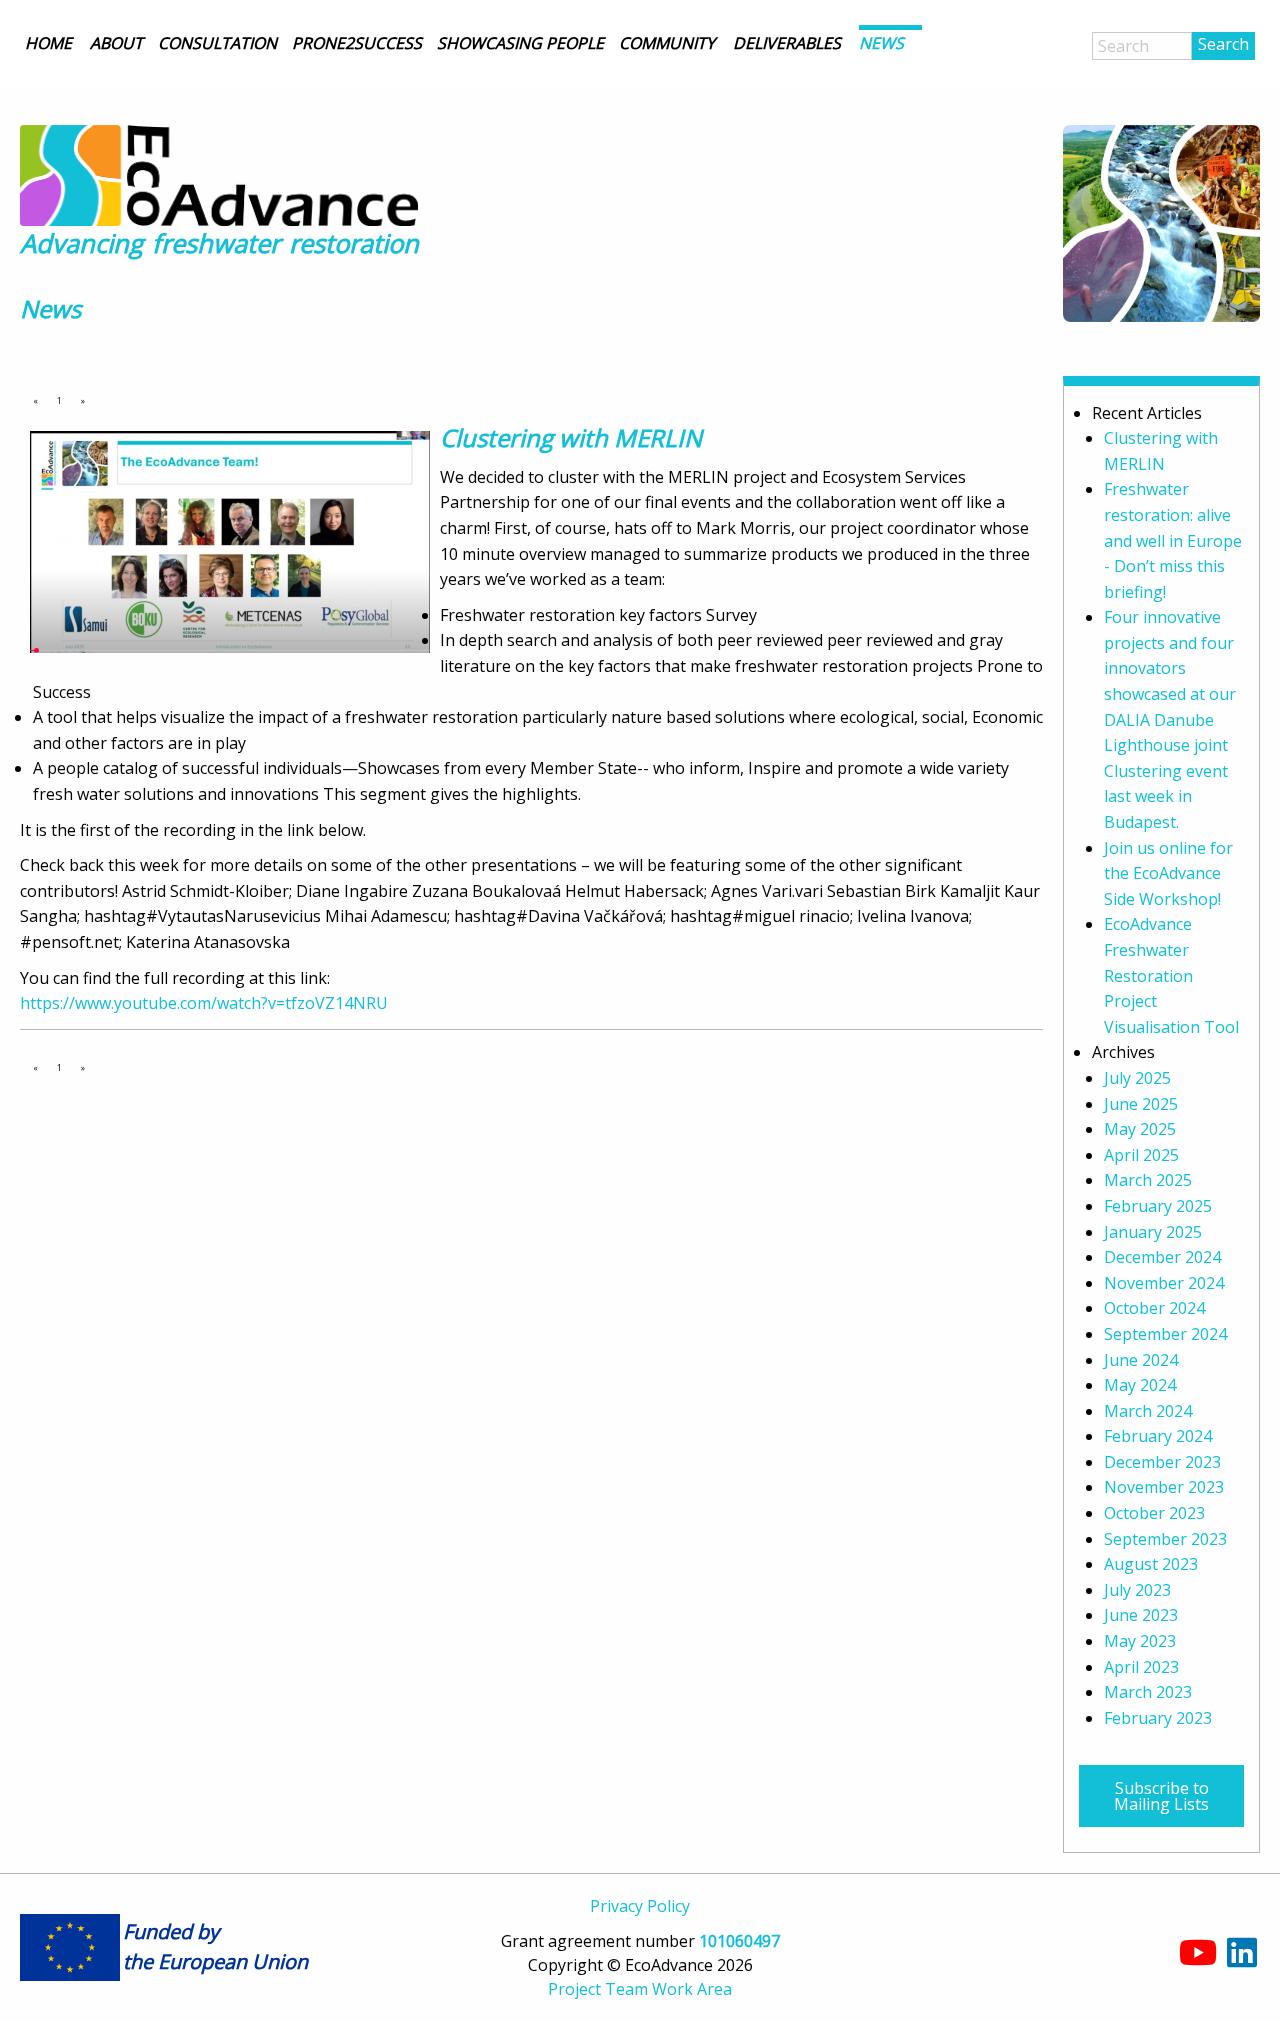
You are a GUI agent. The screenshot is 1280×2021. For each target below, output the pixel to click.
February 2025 (1158, 1206)
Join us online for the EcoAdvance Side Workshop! (1168, 873)
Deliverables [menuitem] (787, 43)
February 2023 (1158, 1718)
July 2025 (1137, 1078)
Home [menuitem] (48, 43)
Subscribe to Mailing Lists (1161, 1796)
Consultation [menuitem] (217, 43)
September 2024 (1165, 1334)
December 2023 (1162, 1462)
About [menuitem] (116, 43)
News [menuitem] (881, 43)
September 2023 (1165, 1539)
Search (1223, 44)
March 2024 (1148, 1411)
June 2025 (1141, 1104)
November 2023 (1164, 1487)
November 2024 (1164, 1283)
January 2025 (1153, 1232)
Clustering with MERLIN (571, 437)
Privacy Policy (640, 1906)
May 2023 (1140, 1641)
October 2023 (1154, 1513)
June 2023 (1141, 1615)
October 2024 (1154, 1308)
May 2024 (1140, 1385)
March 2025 (1148, 1180)
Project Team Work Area (640, 1989)
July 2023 (1137, 1590)
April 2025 (1141, 1155)
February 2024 (1158, 1436)
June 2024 (1141, 1360)
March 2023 (1148, 1692)
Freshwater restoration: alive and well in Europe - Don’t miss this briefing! (1173, 540)
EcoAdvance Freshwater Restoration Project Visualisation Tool (1171, 975)
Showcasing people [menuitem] (520, 43)
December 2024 (1162, 1257)
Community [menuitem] (667, 43)
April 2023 (1141, 1667)
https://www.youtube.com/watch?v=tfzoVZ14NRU (204, 1003)
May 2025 (1140, 1129)
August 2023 (1151, 1564)
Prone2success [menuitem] (357, 43)
